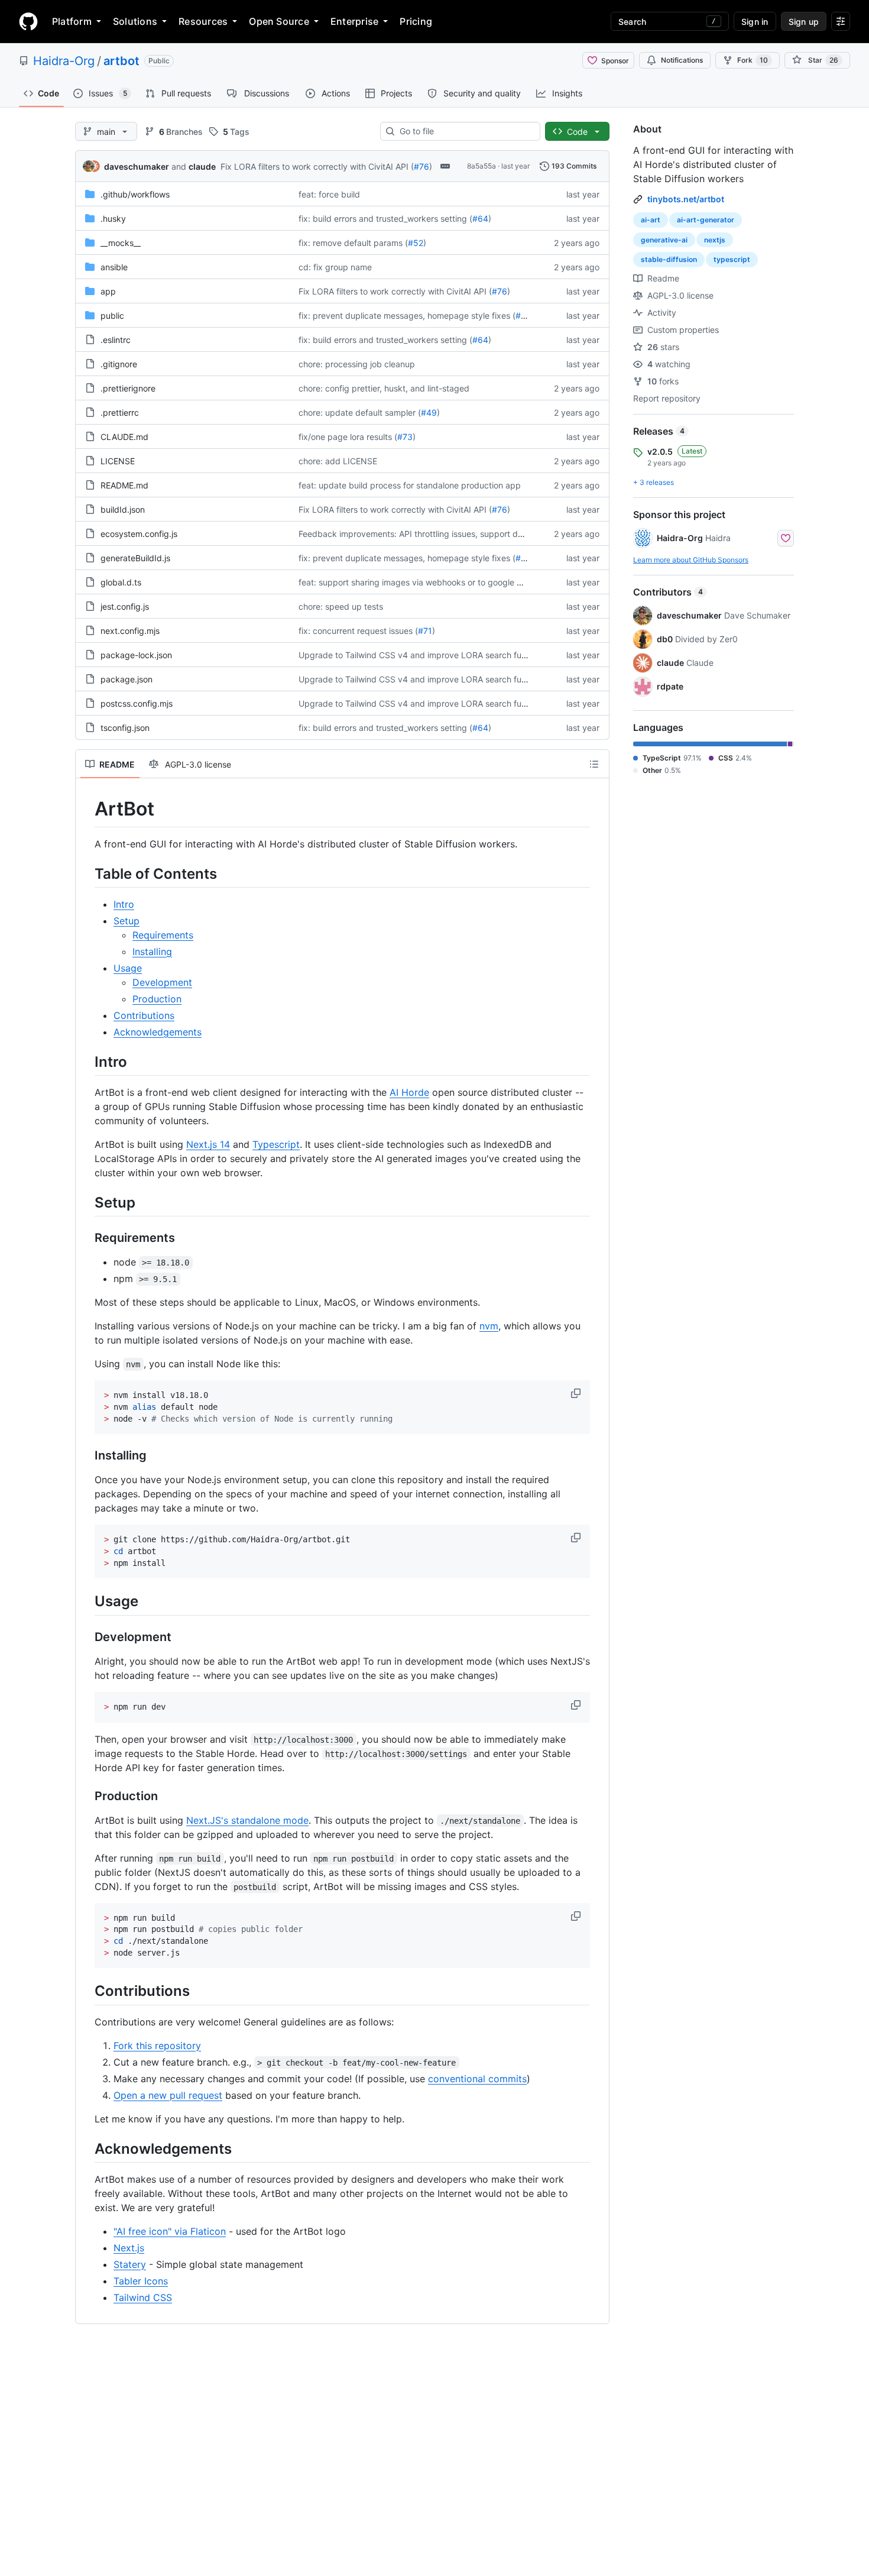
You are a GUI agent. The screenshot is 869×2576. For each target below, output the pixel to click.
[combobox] (465, 131)
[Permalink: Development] (86, 1637)
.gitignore (119, 364)
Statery (130, 2264)
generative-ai (664, 240)
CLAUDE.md (124, 437)
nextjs (715, 240)
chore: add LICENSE (338, 461)
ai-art (651, 220)
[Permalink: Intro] (86, 1062)
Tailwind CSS (143, 2297)
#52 (416, 243)
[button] (577, 1393)
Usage (128, 968)
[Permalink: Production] (86, 1796)
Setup (127, 921)
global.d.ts (121, 582)
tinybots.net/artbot (686, 199)
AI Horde (409, 1092)
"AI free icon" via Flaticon (170, 2231)
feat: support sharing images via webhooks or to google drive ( (420, 582)
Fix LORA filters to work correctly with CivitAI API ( (317, 166)
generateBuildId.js (135, 558)
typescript (732, 259)
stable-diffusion (669, 259)
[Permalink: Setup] (86, 1202)
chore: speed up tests (341, 606)
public (112, 315)
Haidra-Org (64, 61)
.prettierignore (128, 388)
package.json (127, 679)
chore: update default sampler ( (360, 412)
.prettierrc (120, 412)
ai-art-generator (706, 220)
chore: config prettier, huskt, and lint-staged (384, 388)
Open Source (279, 21)
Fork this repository (157, 2046)
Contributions (144, 1015)
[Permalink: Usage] (86, 1601)
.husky (113, 219)
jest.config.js (125, 606)
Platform (72, 21)
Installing (152, 952)
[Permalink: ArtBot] (86, 809)
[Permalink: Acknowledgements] (86, 2148)
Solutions (135, 21)
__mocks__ (121, 243)
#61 (523, 315)
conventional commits (477, 2079)
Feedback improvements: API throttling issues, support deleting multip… (438, 534)
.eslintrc (116, 340)
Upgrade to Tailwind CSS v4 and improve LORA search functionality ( (432, 655)
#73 (405, 437)
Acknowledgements (158, 1032)
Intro (124, 904)
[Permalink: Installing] (86, 1456)
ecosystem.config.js (139, 534)
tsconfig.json (125, 728)
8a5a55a (481, 166)
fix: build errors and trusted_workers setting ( (385, 219)
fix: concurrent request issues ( (358, 631)
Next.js (129, 2248)
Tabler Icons (141, 2281)
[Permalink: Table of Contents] (86, 873)
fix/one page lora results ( (348, 437)
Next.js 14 (208, 1144)
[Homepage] (28, 21)
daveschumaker (137, 166)
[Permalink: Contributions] (86, 1991)
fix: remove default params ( (353, 243)
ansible (114, 267)
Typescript (276, 1144)
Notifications (682, 60)
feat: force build (329, 194)
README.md (124, 485)
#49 (429, 412)
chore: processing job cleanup (357, 364)
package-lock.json (136, 655)
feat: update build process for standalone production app (410, 485)
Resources (203, 21)
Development (162, 982)
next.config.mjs (130, 631)
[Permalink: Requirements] (86, 1238)
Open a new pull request (168, 2095)
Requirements (163, 935)
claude (202, 166)
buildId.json (123, 509)
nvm (489, 1326)
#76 (421, 166)
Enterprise (354, 21)
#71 (425, 631)
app (108, 291)
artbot (121, 61)
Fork (753, 60)
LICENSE (118, 461)
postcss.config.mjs (137, 703)
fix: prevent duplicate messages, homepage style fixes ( (407, 315)
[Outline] (594, 764)
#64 (480, 219)
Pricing (416, 21)
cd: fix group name (335, 267)
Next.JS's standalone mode (247, 1820)
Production (157, 999)
